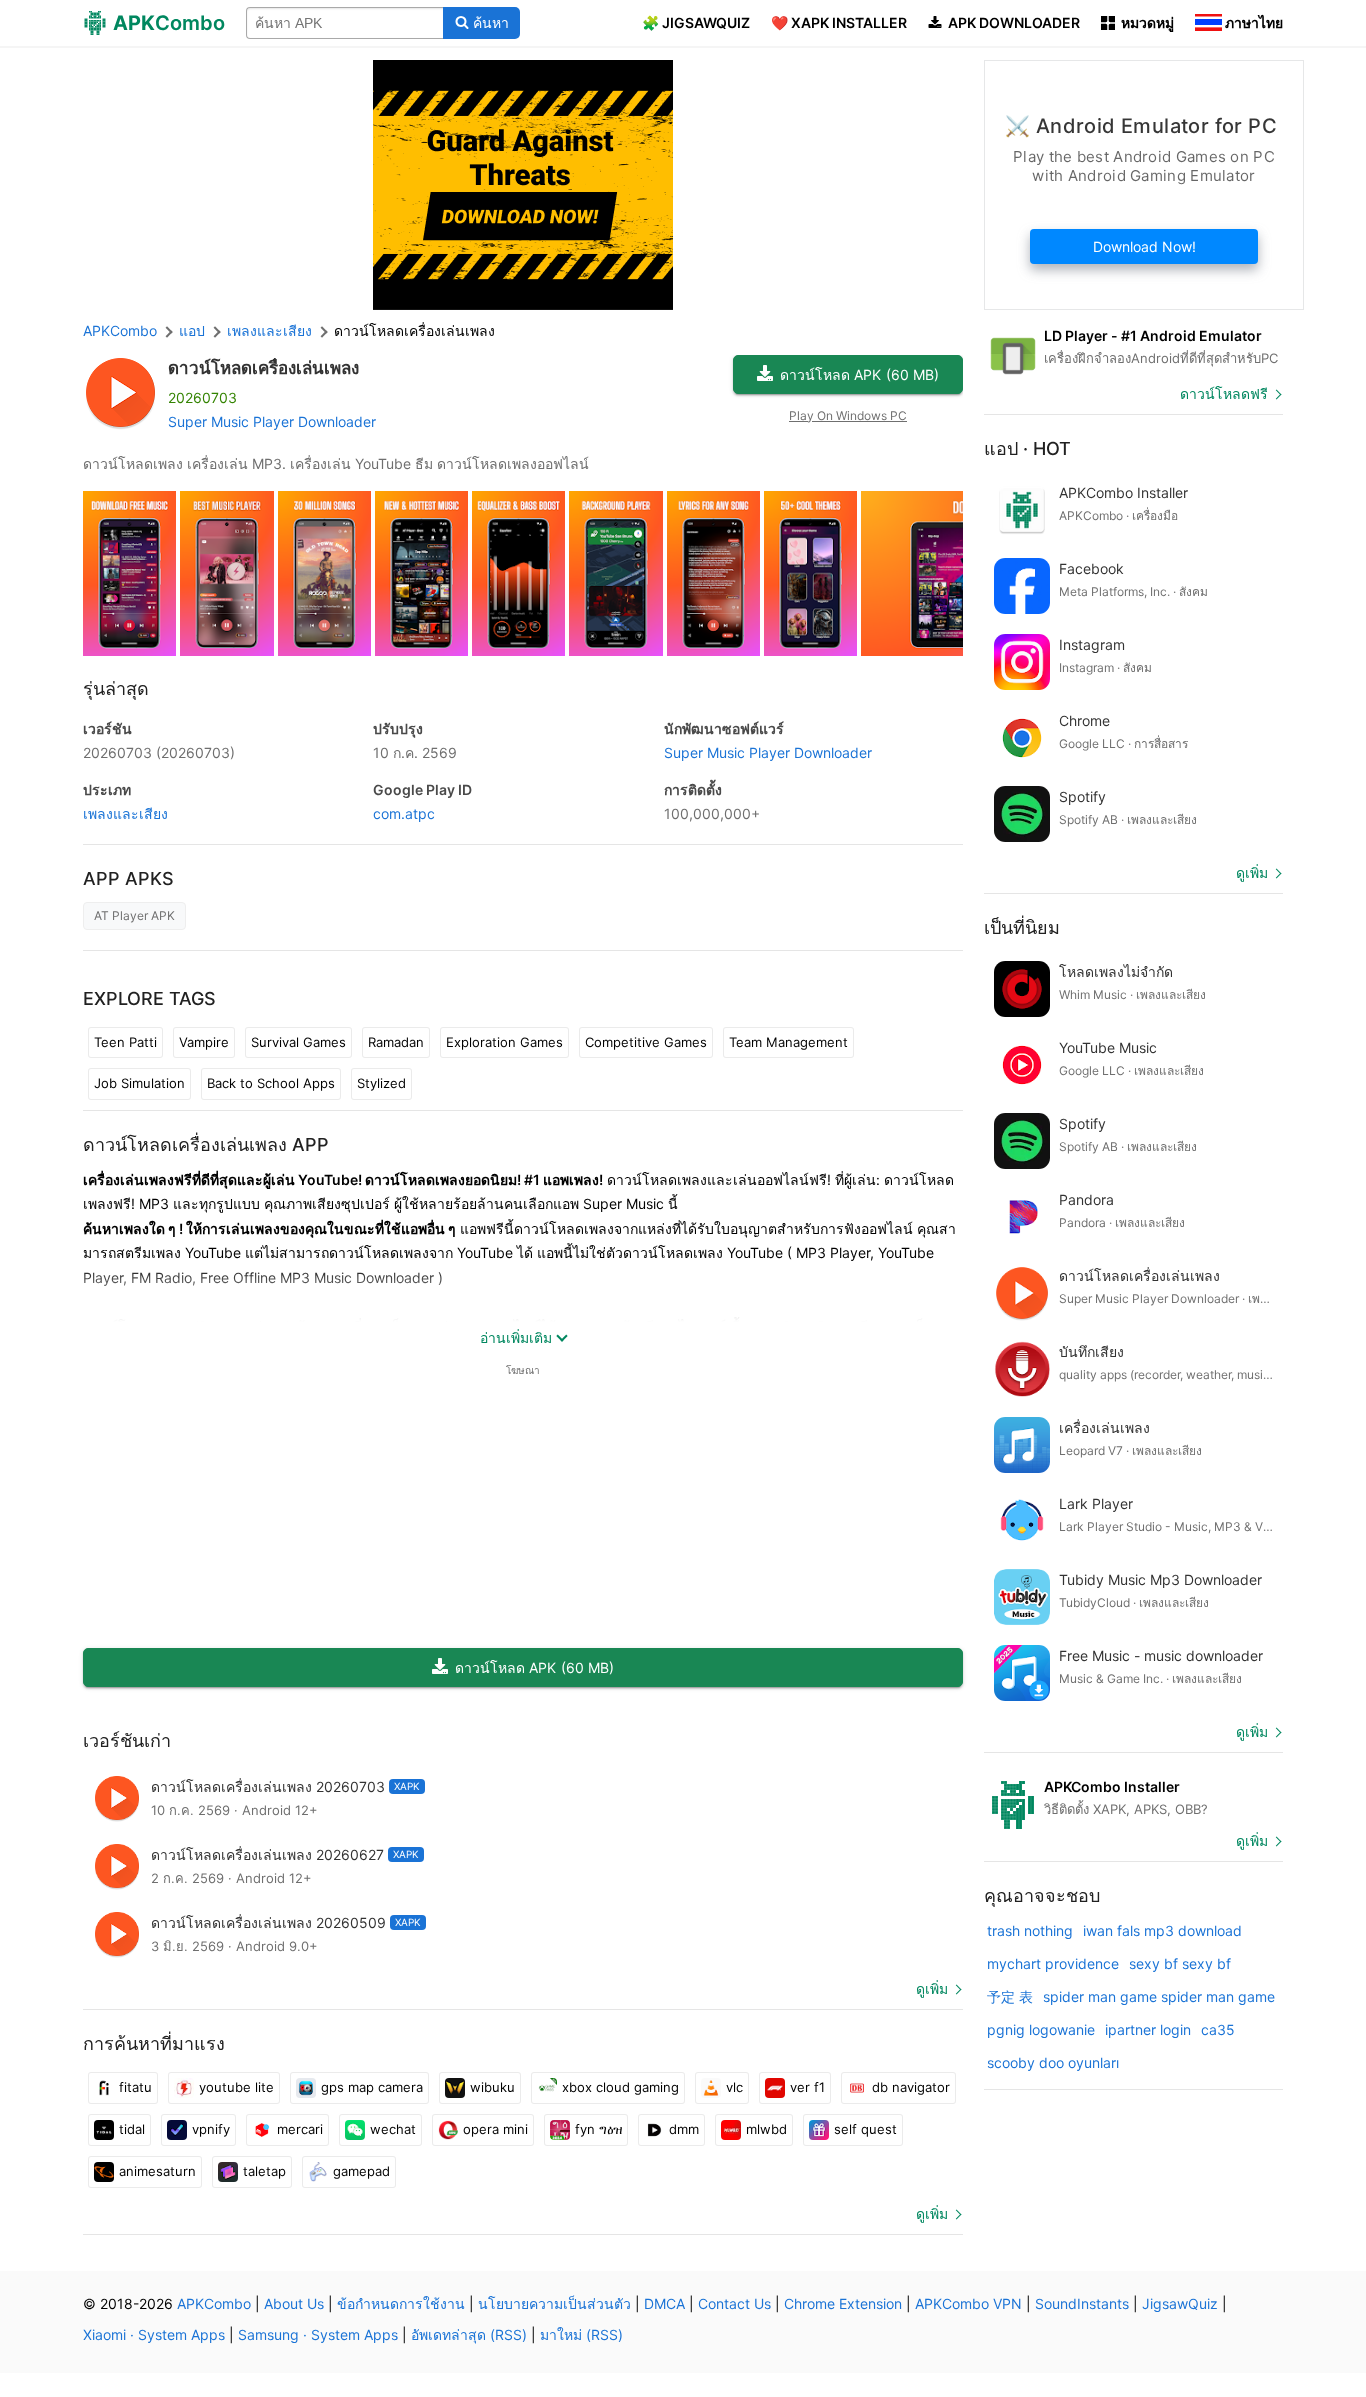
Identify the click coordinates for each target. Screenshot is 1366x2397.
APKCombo (120, 330)
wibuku (492, 2087)
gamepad (361, 2171)
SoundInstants (1082, 2303)
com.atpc (404, 813)
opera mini (495, 2129)
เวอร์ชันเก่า (127, 1740)
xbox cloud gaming (620, 2087)
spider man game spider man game (1159, 1996)
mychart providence (1053, 1963)
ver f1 (807, 2087)
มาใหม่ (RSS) (581, 2334)
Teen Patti (125, 1042)
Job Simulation (139, 1083)
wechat (393, 2129)
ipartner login (1148, 2029)
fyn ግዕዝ (598, 2129)
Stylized (381, 1083)
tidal (132, 2129)
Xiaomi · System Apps (154, 2334)
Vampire (204, 1042)
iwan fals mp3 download (1162, 1930)
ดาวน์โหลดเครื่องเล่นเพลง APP (206, 1144)
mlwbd (766, 2129)
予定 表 (1010, 1996)
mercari (300, 2129)
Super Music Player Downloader (272, 421)
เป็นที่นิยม (1022, 927)
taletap (264, 2171)
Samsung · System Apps (318, 2334)
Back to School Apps (271, 1083)
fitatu (135, 2087)
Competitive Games (646, 1042)
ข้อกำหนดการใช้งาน (401, 2303)
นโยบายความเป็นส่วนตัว (554, 2303)
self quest (865, 2129)
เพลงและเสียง (125, 813)
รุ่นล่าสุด (116, 688)
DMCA (664, 2303)
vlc (734, 2087)
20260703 (159, 752)
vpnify (211, 2129)
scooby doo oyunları (1053, 2062)
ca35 (1218, 2029)
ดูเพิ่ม (932, 1988)
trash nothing (1030, 1930)
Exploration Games (504, 1042)
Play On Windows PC (848, 415)
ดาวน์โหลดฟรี (1224, 393)
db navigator (911, 2087)
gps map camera (372, 2087)
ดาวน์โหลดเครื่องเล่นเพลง (263, 368)
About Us (294, 2303)
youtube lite (236, 2087)
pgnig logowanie (1041, 2029)
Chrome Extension (843, 2303)
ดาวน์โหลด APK (859, 374)
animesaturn (157, 2171)
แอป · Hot (1027, 448)
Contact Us (734, 2303)
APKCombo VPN (968, 2303)
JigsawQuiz (1180, 2303)
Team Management (788, 1042)
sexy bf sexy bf (1180, 1963)
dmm (684, 2129)
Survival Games (298, 1042)
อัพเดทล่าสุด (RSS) (469, 2334)
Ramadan (396, 1042)
